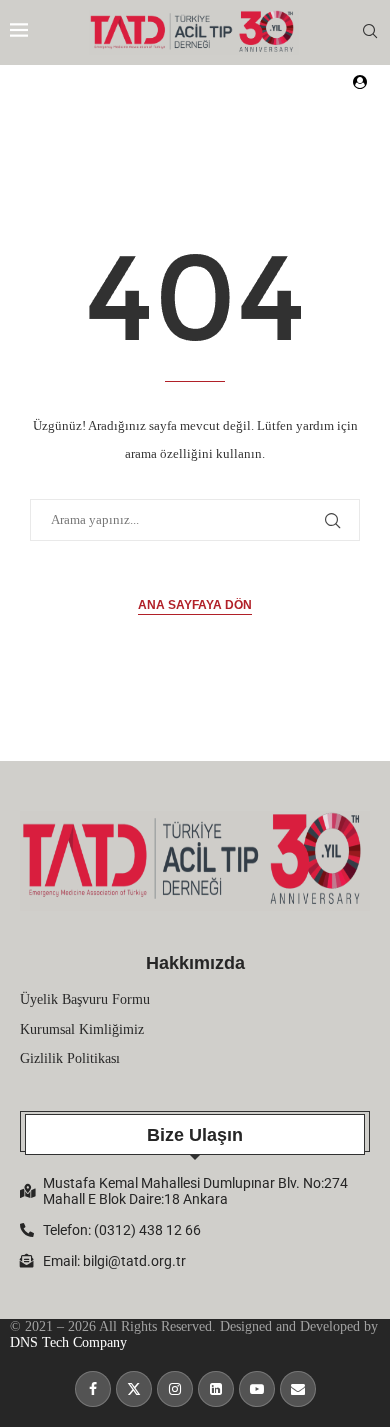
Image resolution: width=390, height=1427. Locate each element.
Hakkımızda (195, 963)
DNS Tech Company (68, 1342)
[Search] (370, 32)
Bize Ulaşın (195, 1135)
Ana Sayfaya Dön (195, 605)
